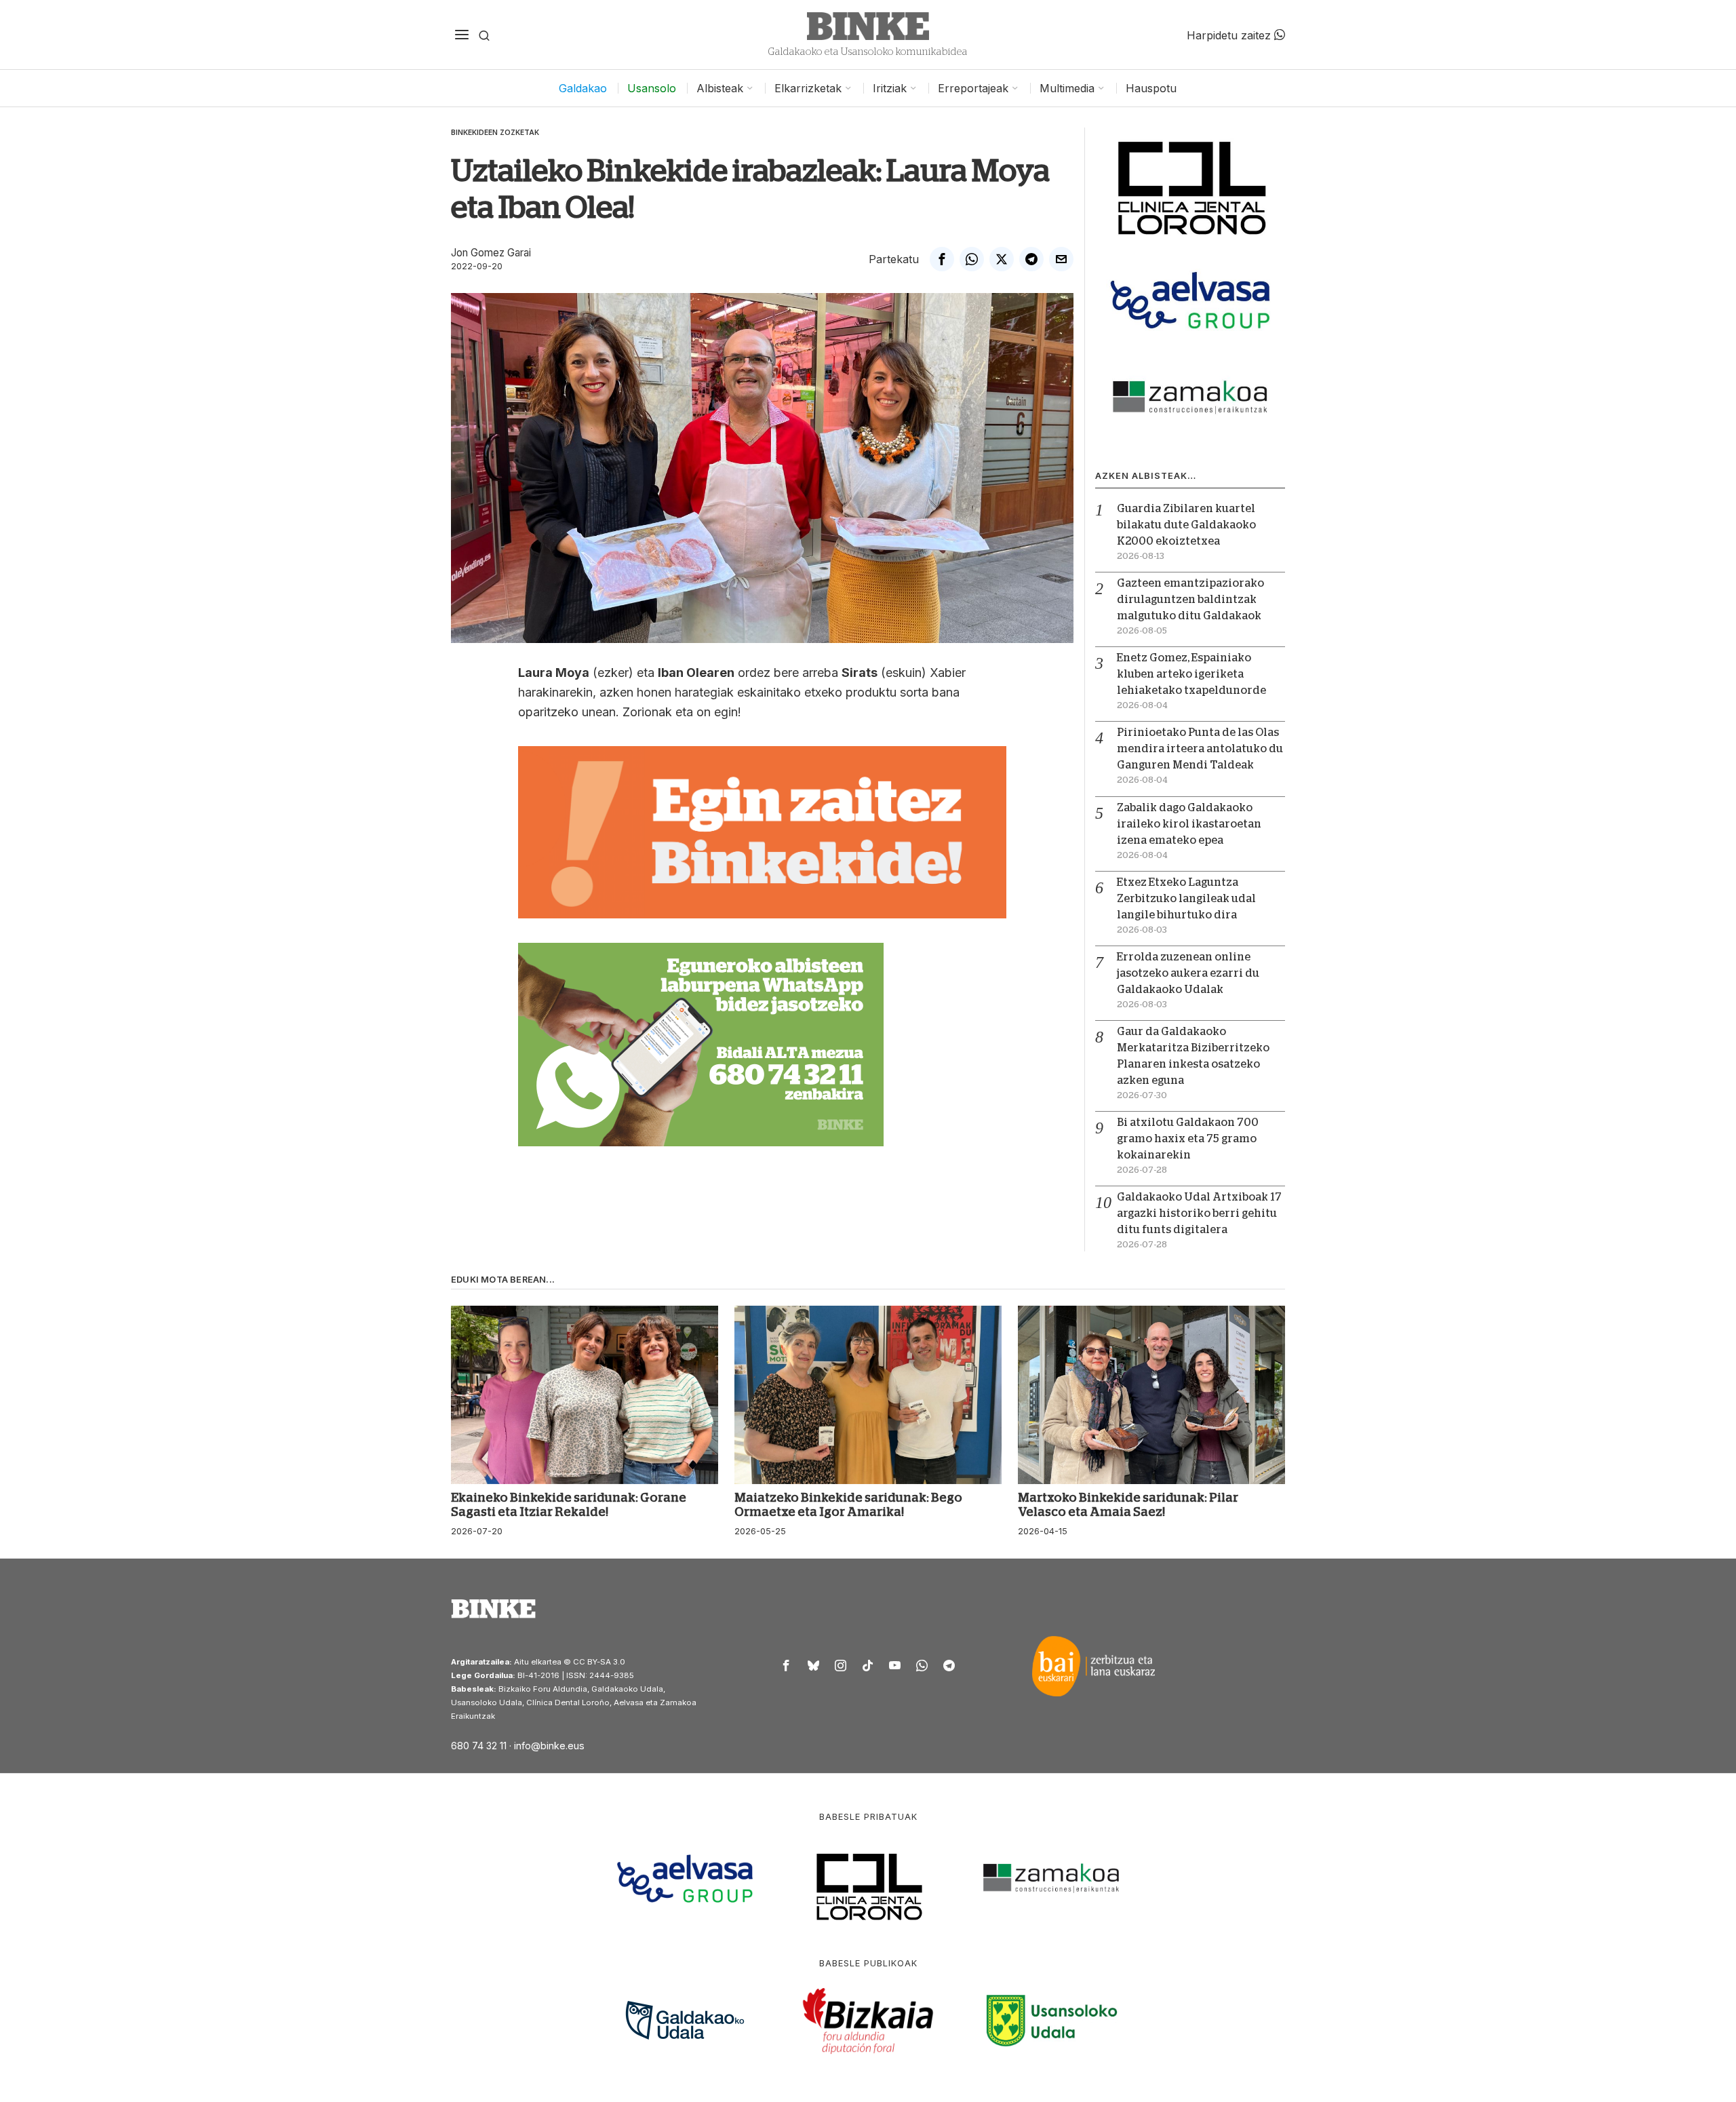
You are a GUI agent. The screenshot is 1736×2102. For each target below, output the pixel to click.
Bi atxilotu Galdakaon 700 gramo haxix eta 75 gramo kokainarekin (1188, 1139)
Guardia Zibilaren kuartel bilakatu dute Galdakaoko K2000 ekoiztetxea (1186, 525)
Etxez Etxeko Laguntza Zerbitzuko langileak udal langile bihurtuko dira (1186, 899)
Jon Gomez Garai (491, 253)
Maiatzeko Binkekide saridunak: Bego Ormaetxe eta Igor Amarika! (848, 1505)
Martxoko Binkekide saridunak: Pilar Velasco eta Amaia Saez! (1128, 1505)
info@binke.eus (549, 1746)
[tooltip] (942, 259)
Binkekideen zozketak (495, 132)
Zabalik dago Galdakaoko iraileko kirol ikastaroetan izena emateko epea (1189, 824)
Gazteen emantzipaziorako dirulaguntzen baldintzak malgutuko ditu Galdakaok (1190, 600)
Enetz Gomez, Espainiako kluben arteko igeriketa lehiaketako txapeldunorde (1191, 674)
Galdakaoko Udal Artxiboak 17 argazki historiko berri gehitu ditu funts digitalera (1199, 1213)
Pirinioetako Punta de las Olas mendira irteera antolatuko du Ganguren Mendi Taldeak (1200, 749)
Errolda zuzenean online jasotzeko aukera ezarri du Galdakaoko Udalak (1188, 973)
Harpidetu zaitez (1230, 35)
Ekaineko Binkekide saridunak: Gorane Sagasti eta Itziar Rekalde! (569, 1505)
